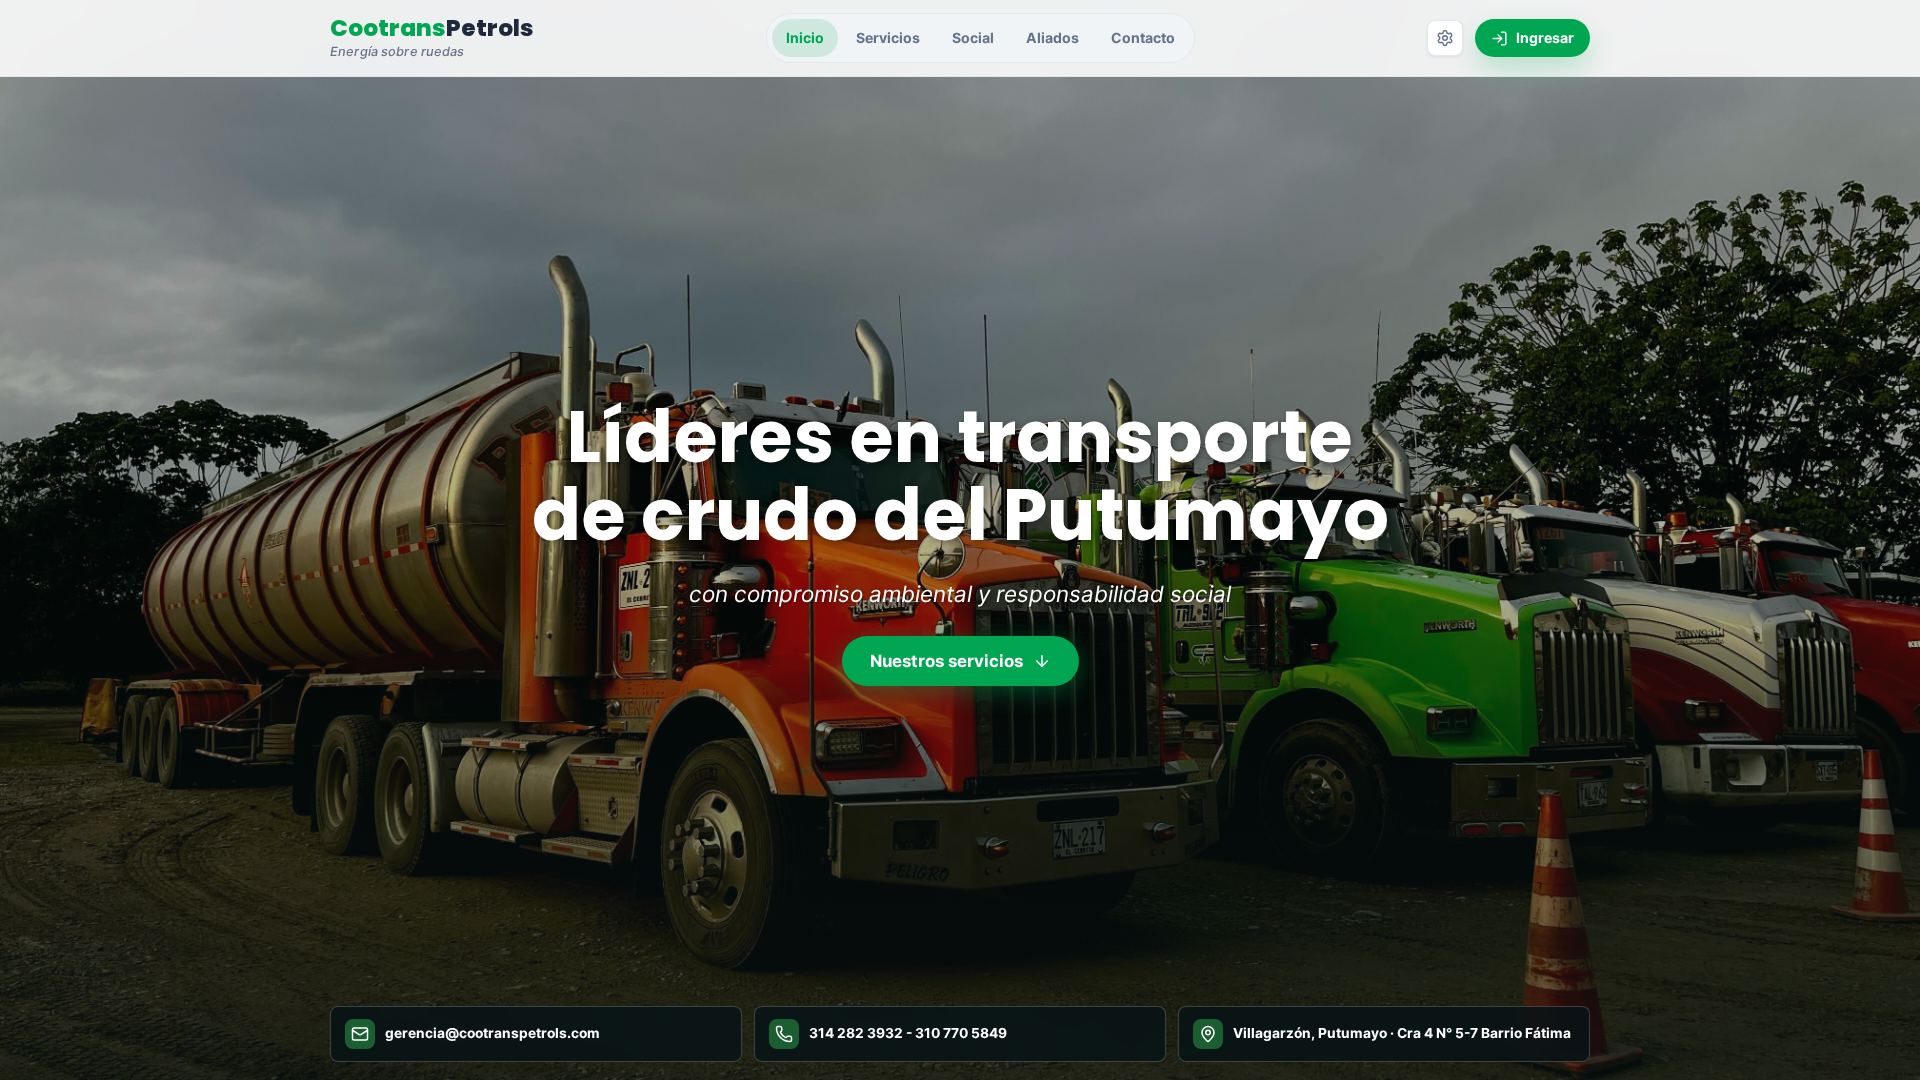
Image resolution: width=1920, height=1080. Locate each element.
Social (973, 37)
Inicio (805, 37)
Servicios (888, 37)
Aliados (1052, 37)
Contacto (1143, 37)
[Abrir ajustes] (1445, 38)
